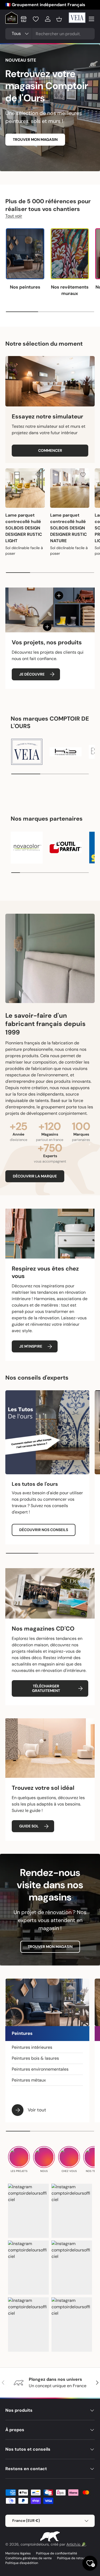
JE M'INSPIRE (31, 1346)
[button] (59, 19)
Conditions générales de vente (29, 2558)
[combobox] (50, 34)
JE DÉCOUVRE (32, 674)
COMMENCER (50, 450)
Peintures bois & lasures (35, 2058)
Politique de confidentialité (57, 2553)
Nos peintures (25, 287)
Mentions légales (18, 2553)
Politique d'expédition (22, 2563)
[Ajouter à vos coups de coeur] (38, 475)
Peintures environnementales (40, 2069)
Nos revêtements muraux (70, 290)
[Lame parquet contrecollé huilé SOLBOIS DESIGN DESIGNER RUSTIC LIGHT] (25, 488)
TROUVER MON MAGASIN (35, 139)
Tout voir (14, 216)
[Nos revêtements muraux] (70, 254)
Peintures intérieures (32, 2047)
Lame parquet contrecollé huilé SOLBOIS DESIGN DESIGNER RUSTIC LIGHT (24, 528)
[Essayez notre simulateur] (50, 381)
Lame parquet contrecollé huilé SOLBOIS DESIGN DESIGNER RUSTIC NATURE (69, 528)
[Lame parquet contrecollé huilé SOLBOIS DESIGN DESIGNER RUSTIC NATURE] (70, 488)
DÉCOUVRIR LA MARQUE (35, 1176)
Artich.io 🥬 (76, 2544)
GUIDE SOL (29, 1826)
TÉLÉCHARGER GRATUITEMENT (46, 1688)
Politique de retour (71, 2558)
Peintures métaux (29, 2080)
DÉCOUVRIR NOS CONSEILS (44, 1530)
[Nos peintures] (25, 254)
